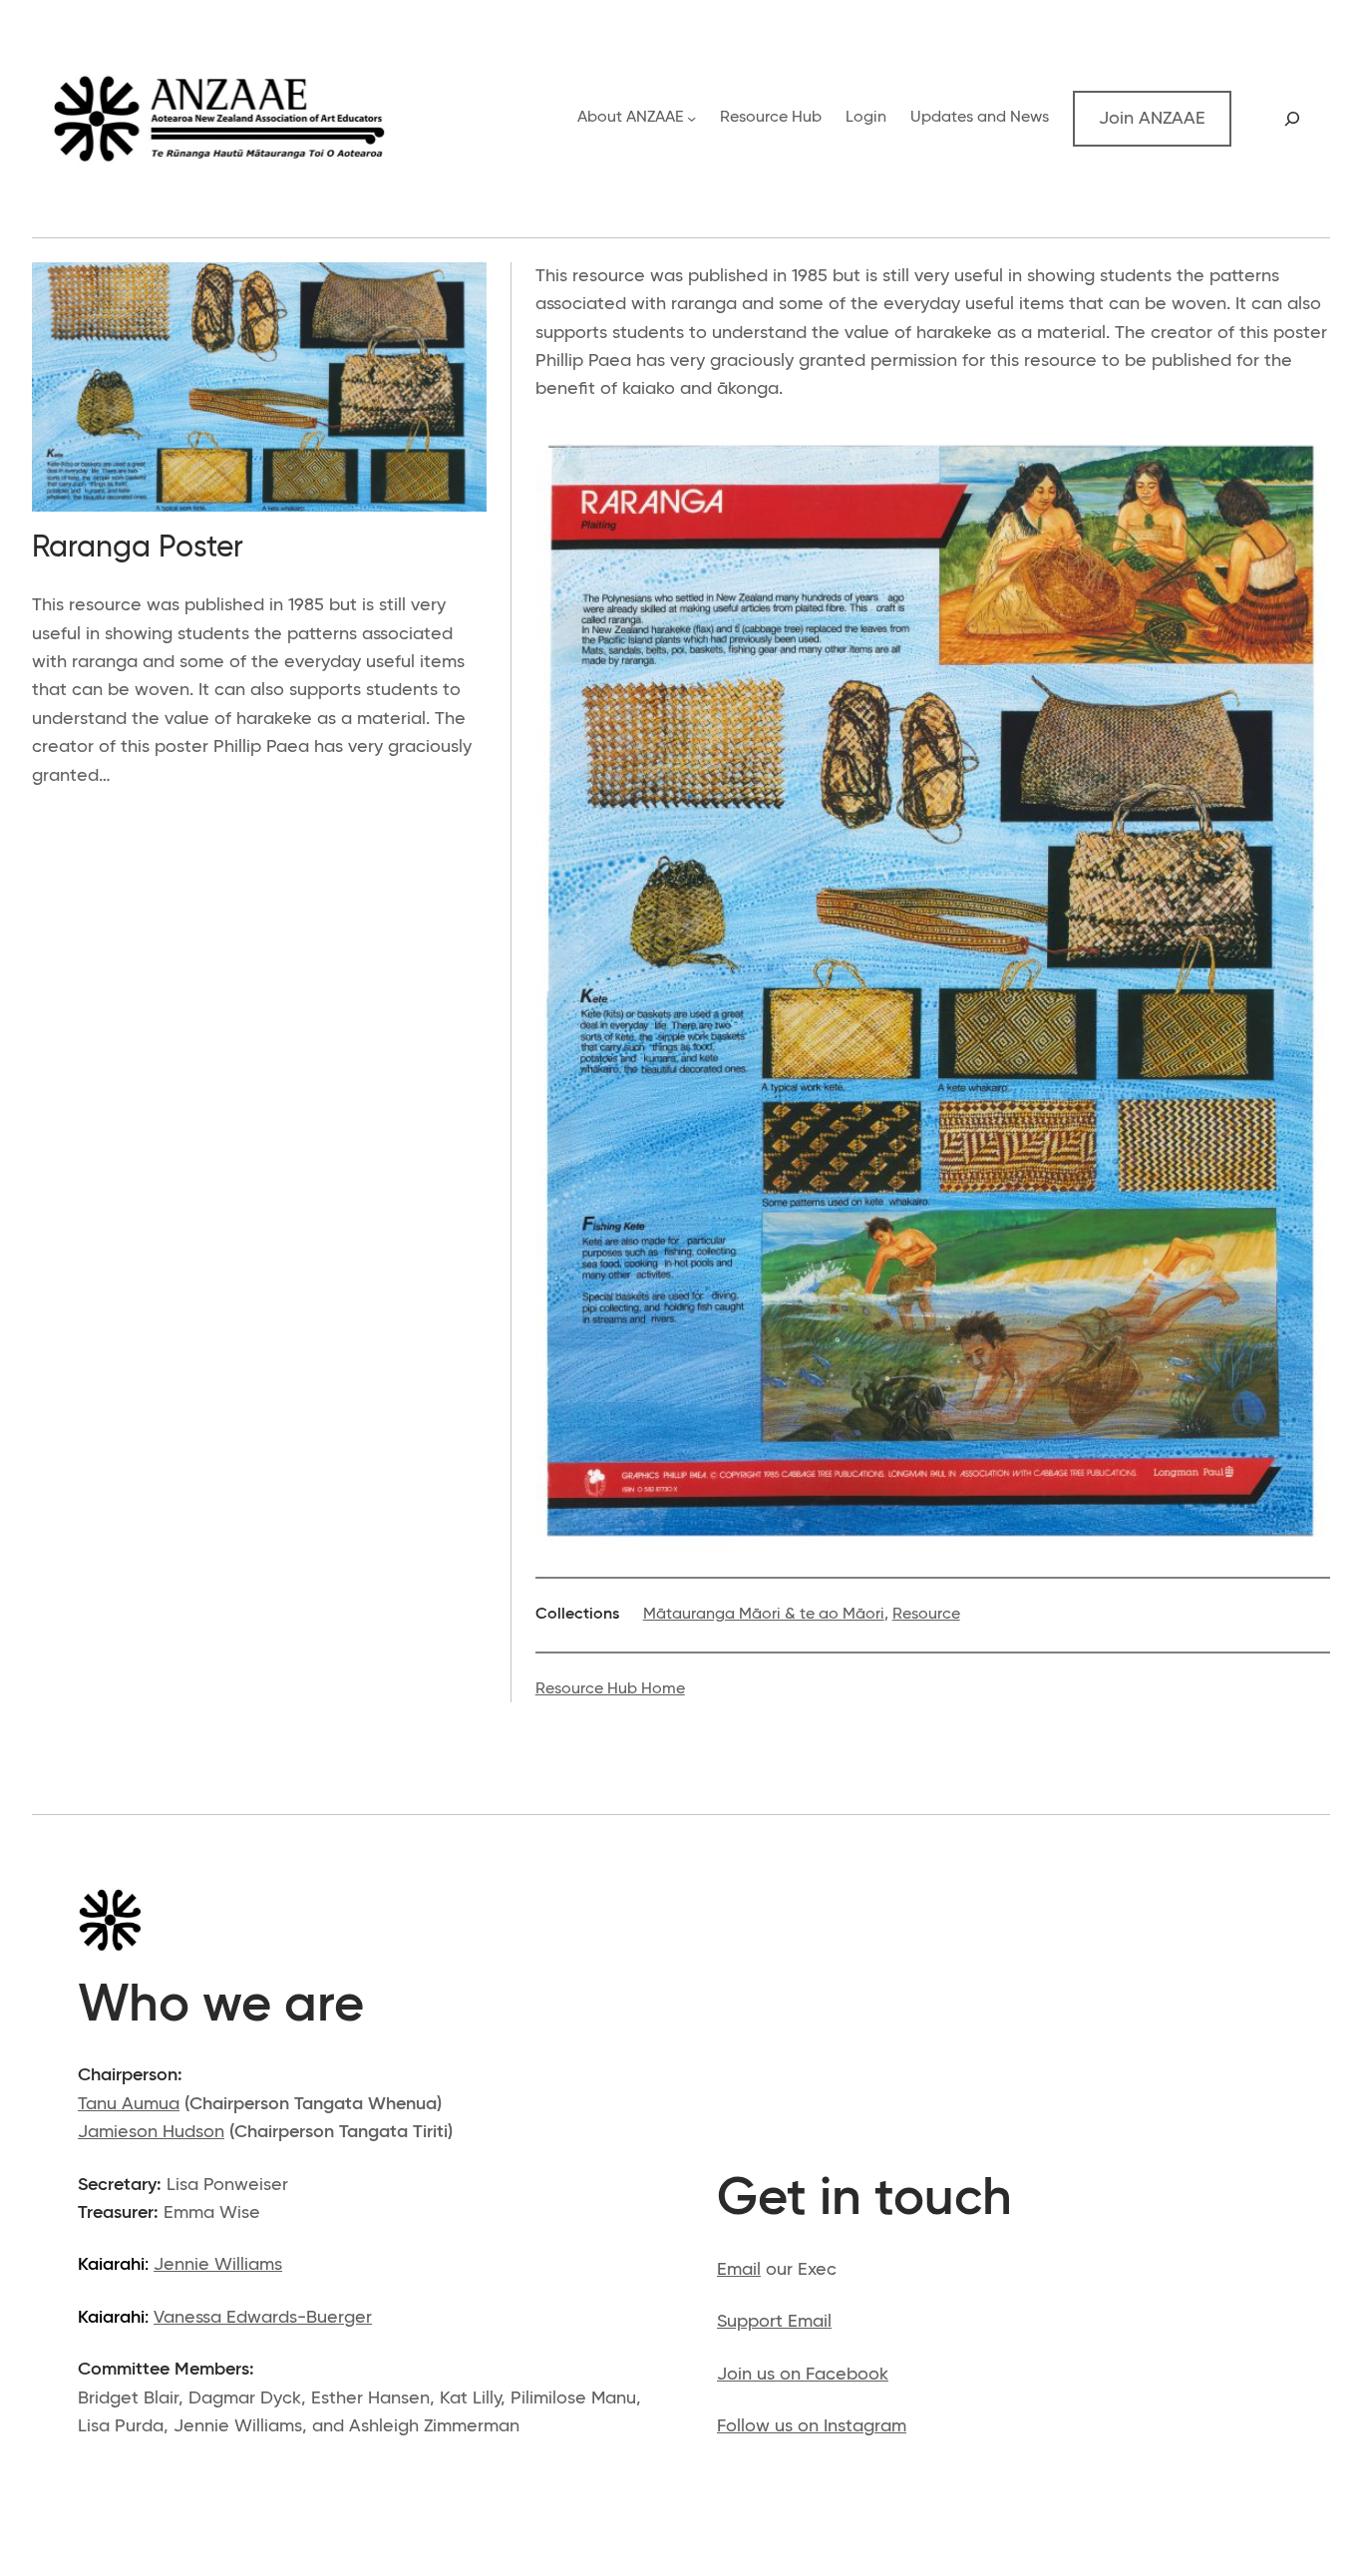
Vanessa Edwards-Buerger (263, 2318)
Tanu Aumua (129, 2104)
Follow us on (770, 2426)
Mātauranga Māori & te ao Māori (764, 1615)
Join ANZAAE (1152, 119)
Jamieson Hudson (151, 2132)
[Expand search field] (1293, 119)
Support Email (774, 2322)
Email (739, 2270)
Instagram (865, 2426)
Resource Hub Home (610, 1689)
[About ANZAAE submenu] (691, 118)
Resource (926, 1615)
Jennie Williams (218, 2265)
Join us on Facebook (803, 2375)
